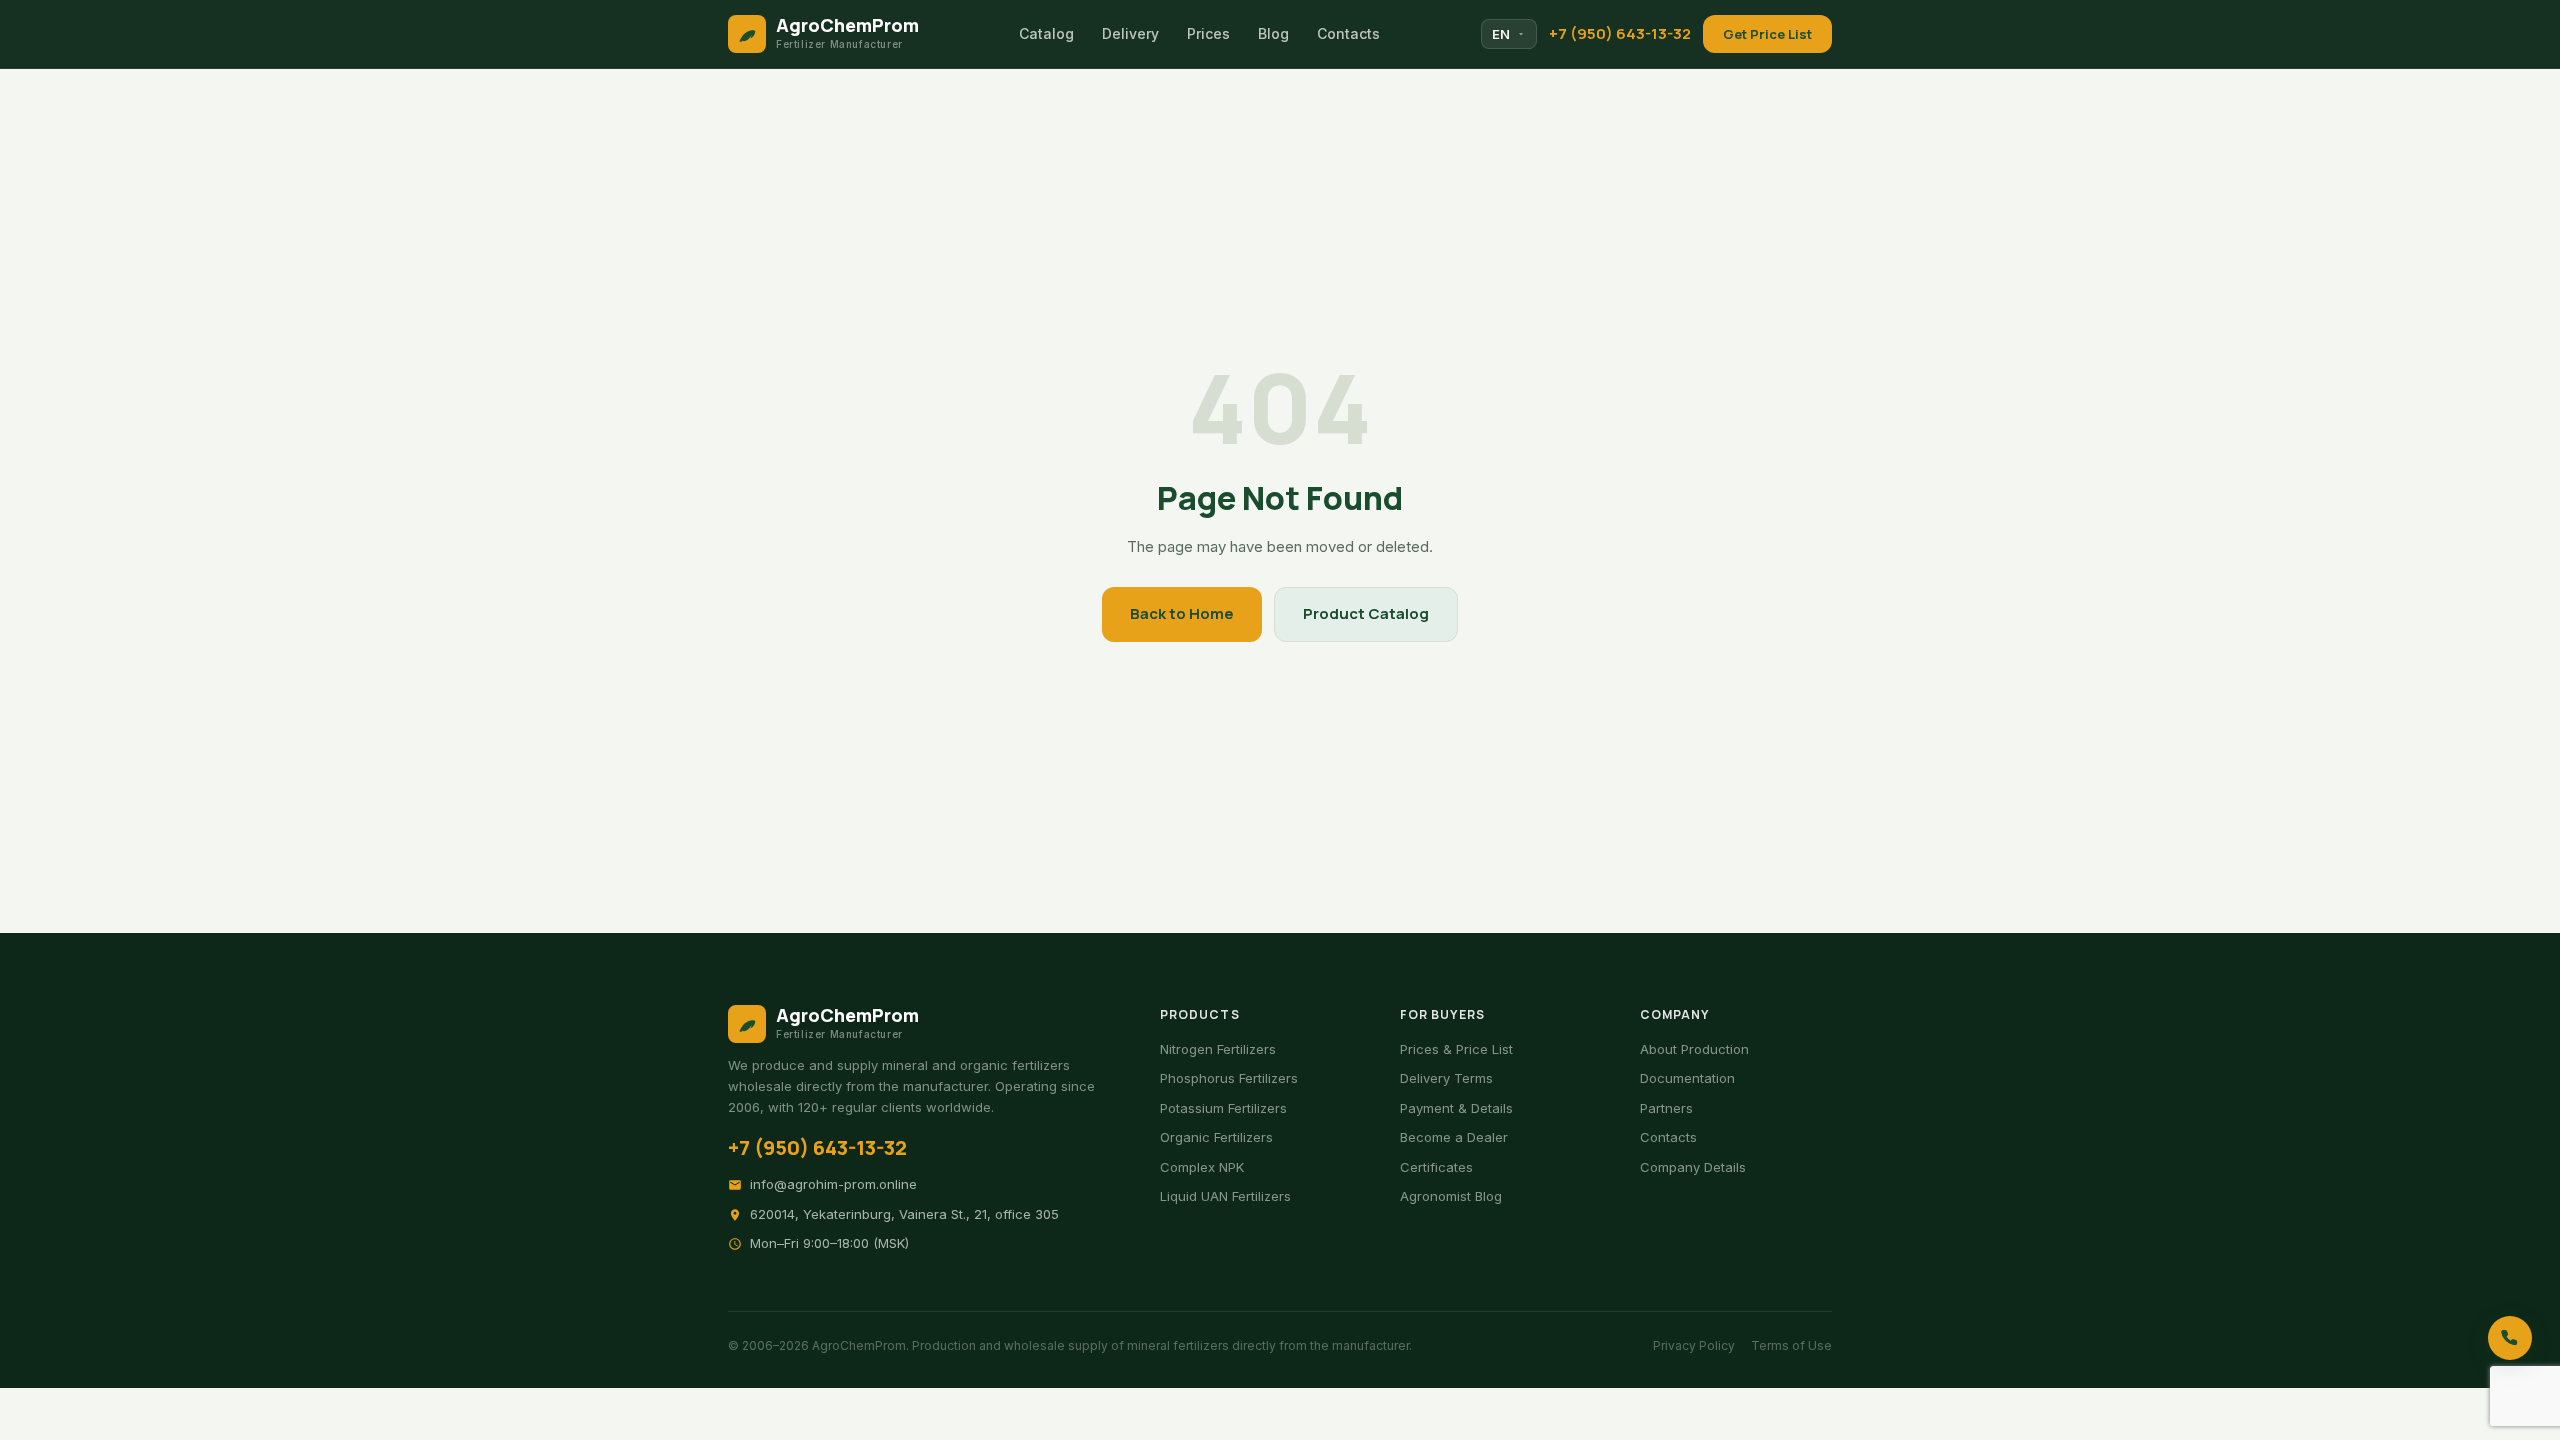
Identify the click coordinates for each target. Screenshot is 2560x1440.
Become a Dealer (1454, 1137)
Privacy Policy (1694, 1345)
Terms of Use (1791, 1345)
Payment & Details (1456, 1108)
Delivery (1130, 33)
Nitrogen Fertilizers (1218, 1049)
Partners (1666, 1108)
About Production (1694, 1049)
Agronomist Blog (1451, 1196)
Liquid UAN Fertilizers (1225, 1196)
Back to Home (1182, 613)
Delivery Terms (1446, 1078)
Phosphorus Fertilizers (1229, 1078)
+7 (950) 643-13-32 (1620, 33)
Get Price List (1767, 34)
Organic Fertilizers (1216, 1137)
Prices (1208, 33)
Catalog (1046, 33)
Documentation (1687, 1078)
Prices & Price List (1456, 1049)
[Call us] (2510, 1338)
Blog (1273, 33)
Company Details (1693, 1167)
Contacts (1348, 33)
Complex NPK (1202, 1167)
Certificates (1436, 1167)
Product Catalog (1366, 613)
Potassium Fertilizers (1223, 1108)
